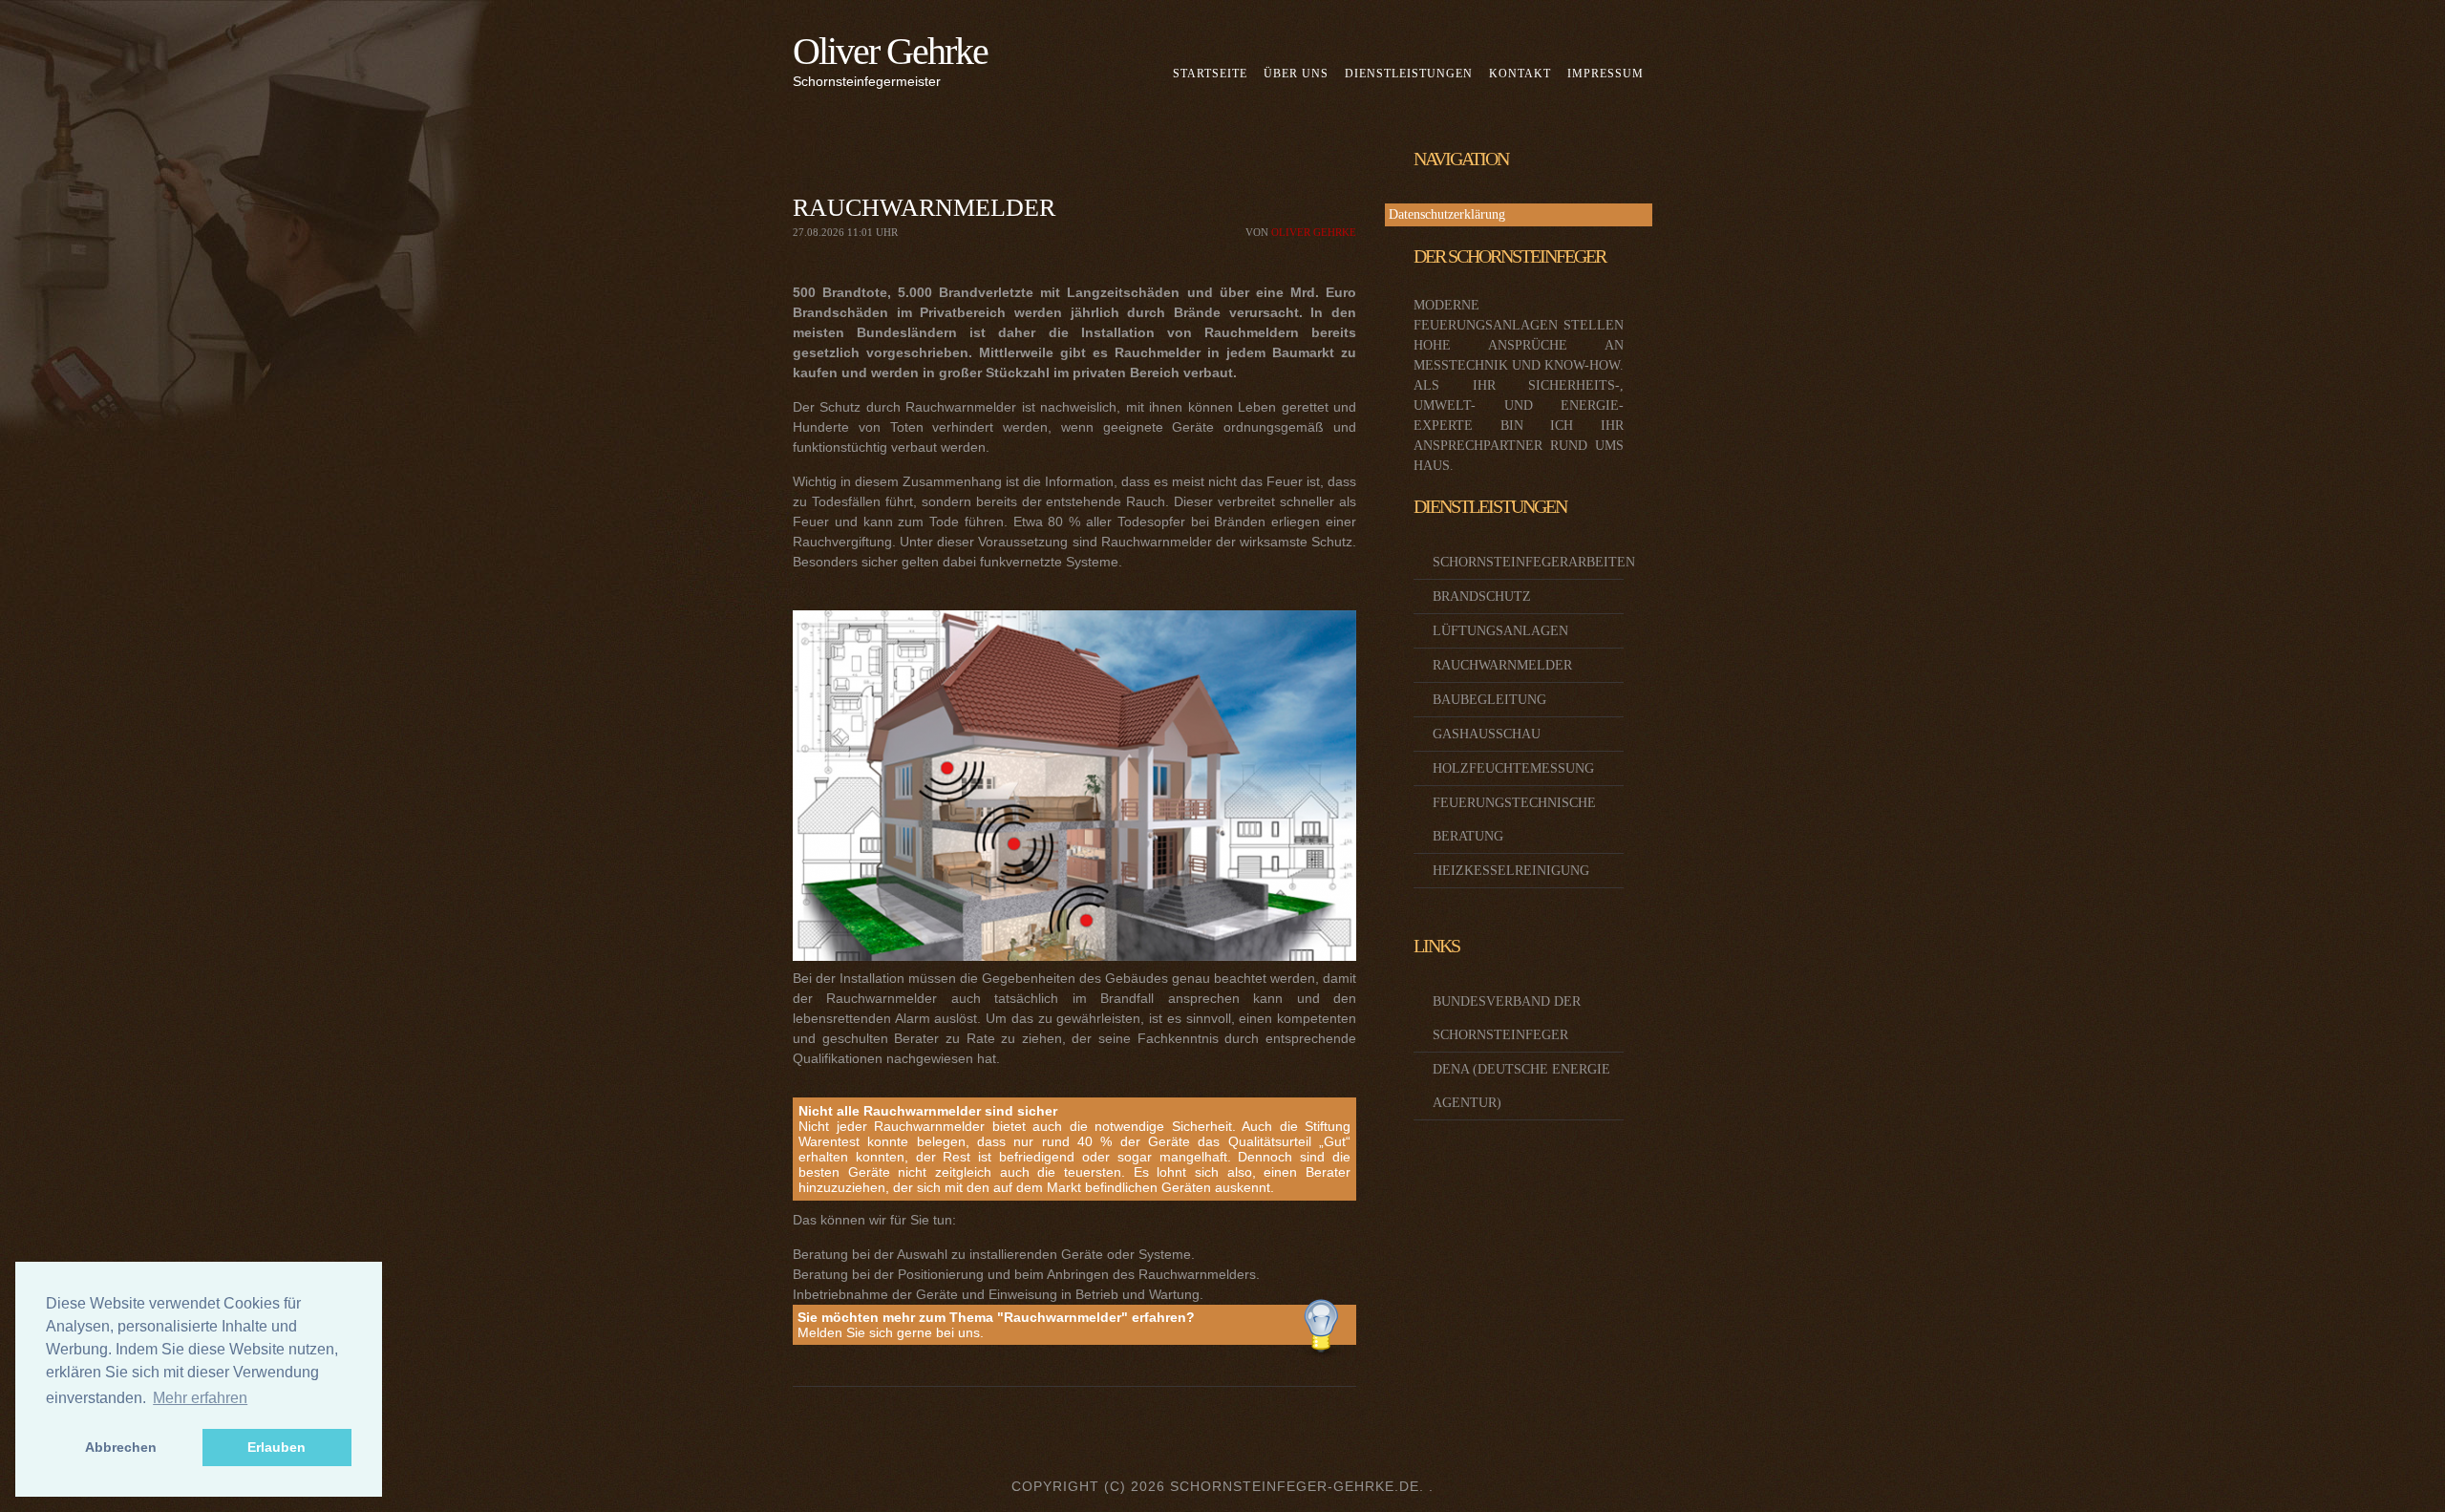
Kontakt (1520, 74)
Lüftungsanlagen (1500, 631)
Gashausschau (1487, 734)
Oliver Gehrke (890, 51)
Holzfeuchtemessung (1513, 768)
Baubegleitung (1489, 700)
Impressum (1605, 74)
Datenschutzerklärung (1447, 214)
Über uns (1296, 74)
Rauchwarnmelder (1502, 665)
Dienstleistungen (1409, 74)
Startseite (1210, 74)
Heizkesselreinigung (1511, 871)
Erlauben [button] (276, 1447)
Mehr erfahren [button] (200, 1398)
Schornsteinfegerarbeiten (1534, 562)
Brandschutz (1482, 596)
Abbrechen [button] (121, 1447)
